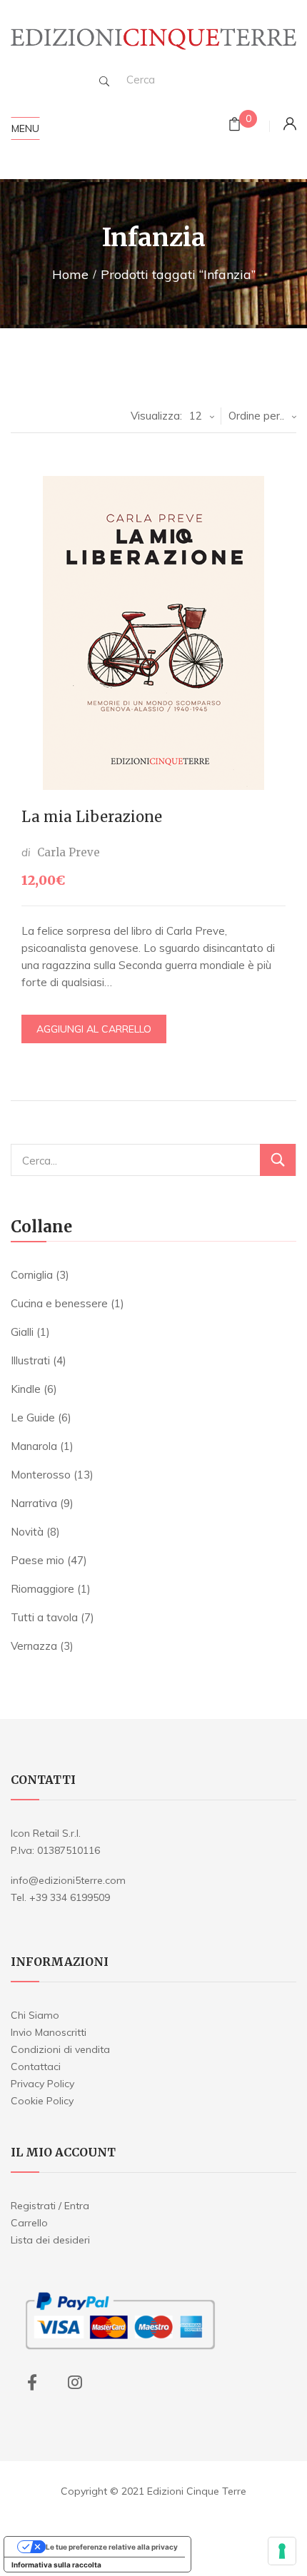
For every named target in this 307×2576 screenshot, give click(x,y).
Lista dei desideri (50, 2240)
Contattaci (36, 2067)
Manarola (34, 1446)
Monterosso (41, 1475)
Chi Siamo (35, 2015)
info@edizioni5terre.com (68, 1880)
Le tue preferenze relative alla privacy (112, 2547)
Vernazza (34, 1646)
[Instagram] (75, 2383)
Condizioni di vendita (60, 2049)
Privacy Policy (42, 2084)
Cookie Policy (42, 2101)
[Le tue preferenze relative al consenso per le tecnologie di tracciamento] (282, 2551)
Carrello (29, 2223)
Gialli (22, 1332)
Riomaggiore (42, 1589)
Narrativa (34, 1503)
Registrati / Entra (50, 2206)
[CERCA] (278, 1160)
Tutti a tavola (44, 1617)
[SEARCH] (104, 81)
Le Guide (33, 1418)
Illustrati (30, 1360)
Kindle (26, 1389)
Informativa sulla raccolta (56, 2565)
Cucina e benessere (59, 1303)
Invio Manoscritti (49, 2032)
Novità (27, 1532)
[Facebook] (32, 2383)
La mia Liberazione (92, 817)
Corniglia (32, 1275)
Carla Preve (69, 852)
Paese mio (37, 1560)
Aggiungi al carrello (94, 1029)
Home (70, 274)
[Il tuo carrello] (235, 126)
